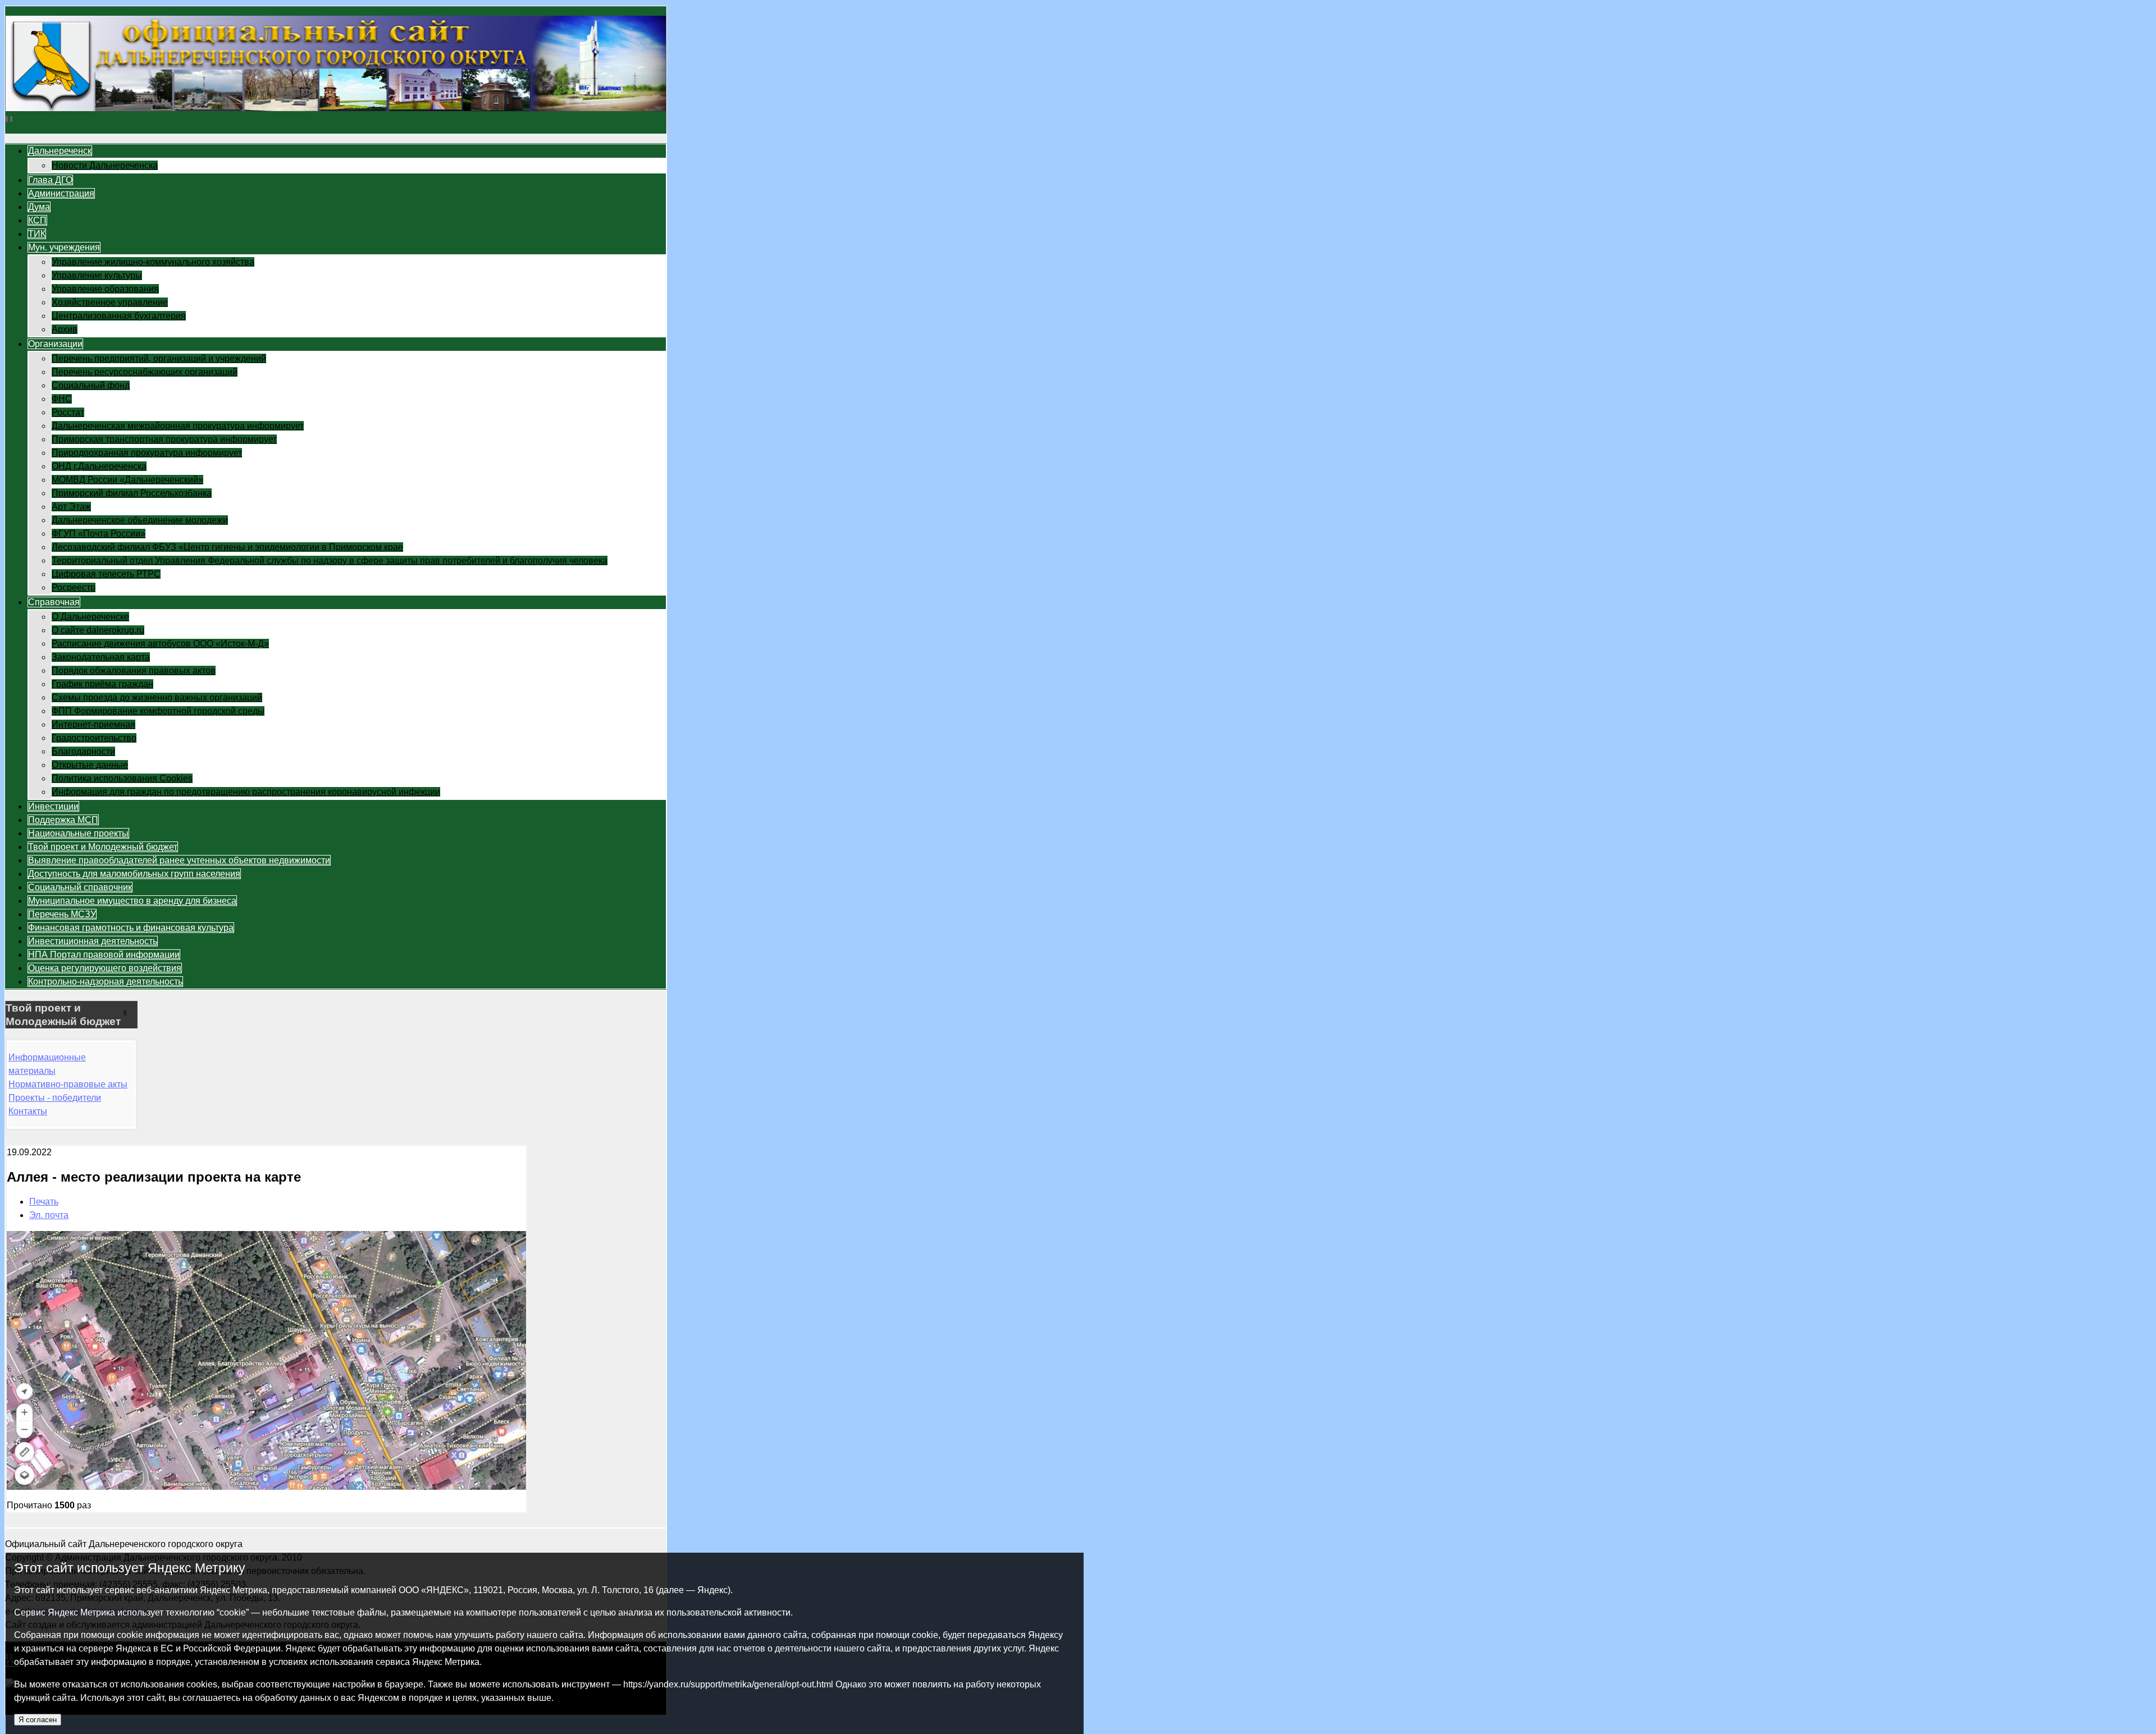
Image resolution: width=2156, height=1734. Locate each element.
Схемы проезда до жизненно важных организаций (157, 697)
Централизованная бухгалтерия (119, 316)
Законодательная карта (101, 657)
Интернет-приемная (93, 724)
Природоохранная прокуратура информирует (147, 453)
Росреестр (74, 587)
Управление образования (105, 289)
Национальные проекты (78, 833)
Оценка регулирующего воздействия (105, 968)
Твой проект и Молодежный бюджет (103, 847)
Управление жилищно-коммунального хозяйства (153, 262)
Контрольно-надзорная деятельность (105, 982)
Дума (39, 207)
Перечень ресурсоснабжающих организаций (145, 372)
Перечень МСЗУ (62, 914)
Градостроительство (94, 738)
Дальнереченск (60, 151)
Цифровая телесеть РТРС (106, 574)
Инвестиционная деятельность (93, 941)
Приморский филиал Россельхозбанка (132, 493)
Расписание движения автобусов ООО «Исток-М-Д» (160, 644)
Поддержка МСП (63, 820)
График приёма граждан (102, 684)
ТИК (37, 234)
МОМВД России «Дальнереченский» (127, 480)
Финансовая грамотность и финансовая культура (131, 928)
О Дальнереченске (90, 617)
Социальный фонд (91, 385)
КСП (37, 220)
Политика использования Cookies (122, 778)
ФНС (62, 399)
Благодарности (83, 751)
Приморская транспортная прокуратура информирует (164, 439)
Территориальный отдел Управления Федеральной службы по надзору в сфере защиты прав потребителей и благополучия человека (330, 561)
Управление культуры (97, 275)
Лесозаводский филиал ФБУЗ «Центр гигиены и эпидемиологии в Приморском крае (227, 547)
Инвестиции (53, 806)
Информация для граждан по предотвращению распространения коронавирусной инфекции (246, 792)
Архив (65, 329)
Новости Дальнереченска (105, 165)
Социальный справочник (80, 887)
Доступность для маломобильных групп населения (134, 874)
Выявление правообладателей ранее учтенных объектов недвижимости (179, 860)
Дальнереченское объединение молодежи (140, 520)
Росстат (68, 412)
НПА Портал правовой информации (104, 955)
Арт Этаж (71, 507)
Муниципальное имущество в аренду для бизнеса (132, 901)
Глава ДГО (50, 180)
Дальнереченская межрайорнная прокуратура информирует (178, 426)
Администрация (61, 193)
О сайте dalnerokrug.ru (98, 630)
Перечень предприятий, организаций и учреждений (159, 358)
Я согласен (38, 1720)
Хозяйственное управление (110, 302)
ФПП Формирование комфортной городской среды (158, 711)
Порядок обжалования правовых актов (134, 671)
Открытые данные (90, 765)
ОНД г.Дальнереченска (99, 466)
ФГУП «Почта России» (99, 534)
